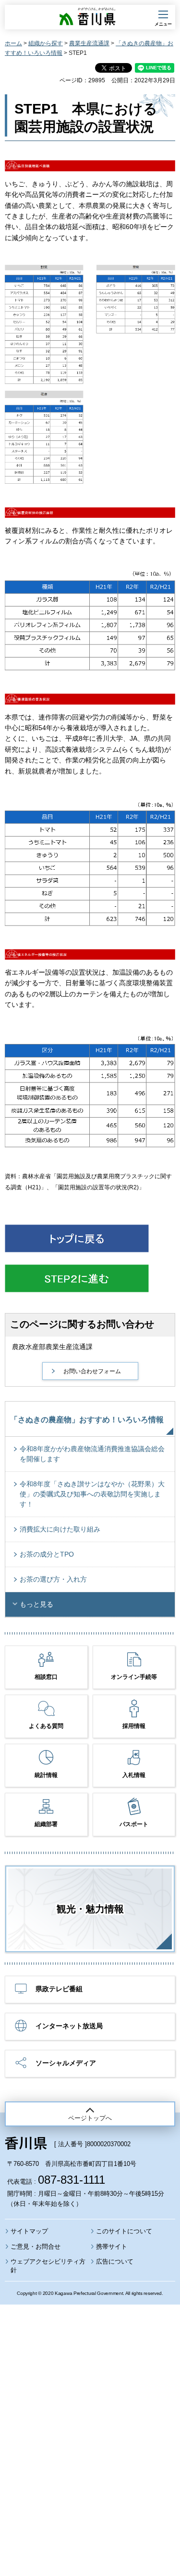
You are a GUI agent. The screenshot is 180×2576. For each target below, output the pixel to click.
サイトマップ (29, 2231)
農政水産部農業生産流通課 (52, 1347)
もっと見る (36, 1604)
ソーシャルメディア (66, 2063)
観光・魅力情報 (90, 1909)
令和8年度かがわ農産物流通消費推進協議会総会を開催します (92, 1454)
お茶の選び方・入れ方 (53, 1579)
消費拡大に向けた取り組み (60, 1529)
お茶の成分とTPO (47, 1554)
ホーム (13, 43)
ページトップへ (90, 2118)
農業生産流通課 (89, 43)
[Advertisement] (90, 2414)
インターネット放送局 (69, 2026)
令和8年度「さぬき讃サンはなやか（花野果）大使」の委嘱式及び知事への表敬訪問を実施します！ (92, 1494)
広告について (115, 2261)
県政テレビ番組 (59, 1989)
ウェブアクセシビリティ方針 (48, 2266)
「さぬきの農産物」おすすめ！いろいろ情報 (87, 1420)
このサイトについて (124, 2231)
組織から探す (46, 43)
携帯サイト (112, 2247)
